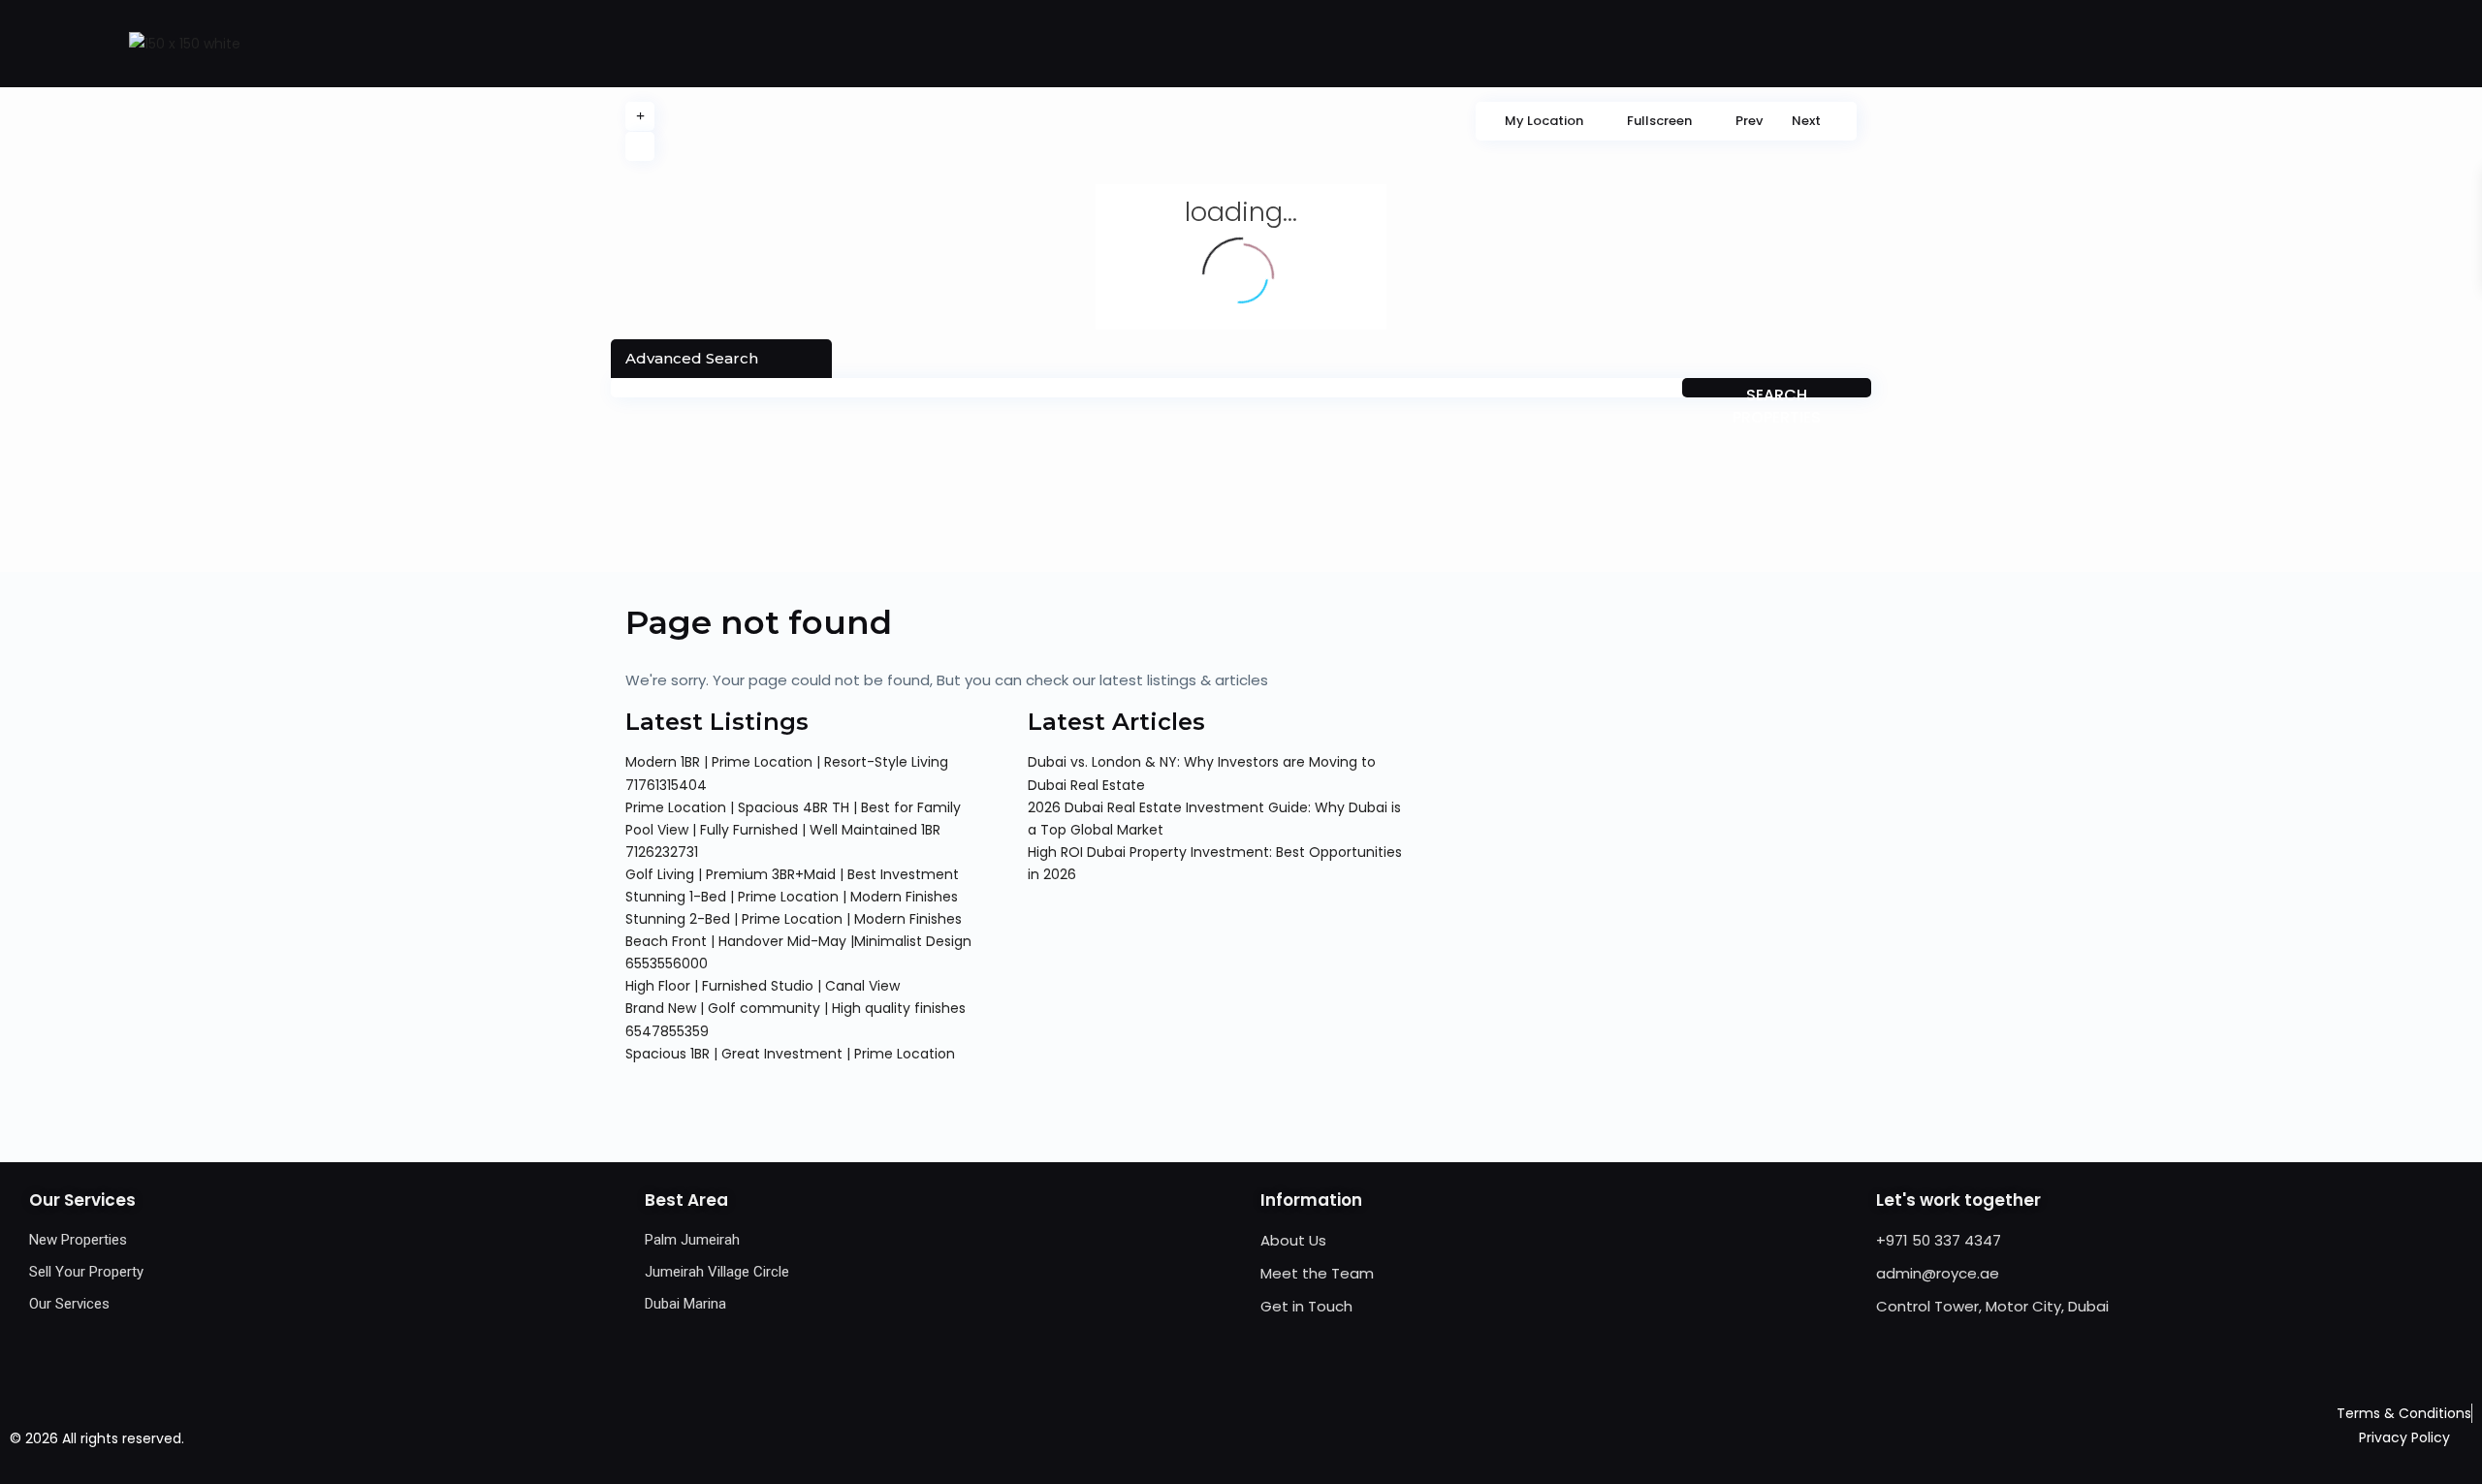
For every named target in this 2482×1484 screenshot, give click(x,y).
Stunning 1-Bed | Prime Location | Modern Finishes (792, 897)
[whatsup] (1221, 1438)
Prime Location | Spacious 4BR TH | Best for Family (793, 807)
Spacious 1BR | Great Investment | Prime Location (790, 1054)
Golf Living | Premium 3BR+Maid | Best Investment (792, 874)
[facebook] (1181, 1438)
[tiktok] (1261, 1438)
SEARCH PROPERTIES (1777, 391)
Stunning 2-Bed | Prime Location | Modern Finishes (794, 919)
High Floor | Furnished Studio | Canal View (763, 986)
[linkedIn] (1301, 1438)
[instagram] (1340, 1438)
